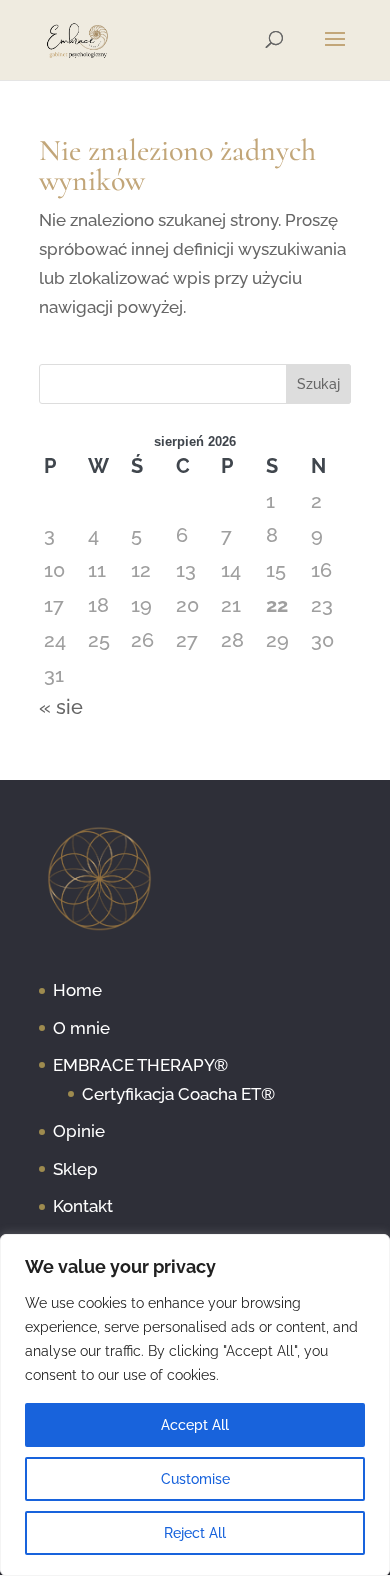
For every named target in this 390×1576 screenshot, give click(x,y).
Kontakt (83, 1206)
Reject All (195, 1533)
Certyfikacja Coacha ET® (178, 1094)
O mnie (81, 1028)
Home (77, 990)
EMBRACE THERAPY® (140, 1065)
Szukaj (318, 384)
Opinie (79, 1131)
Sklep (75, 1169)
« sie (61, 707)
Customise (195, 1479)
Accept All (195, 1425)
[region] (195, 1405)
